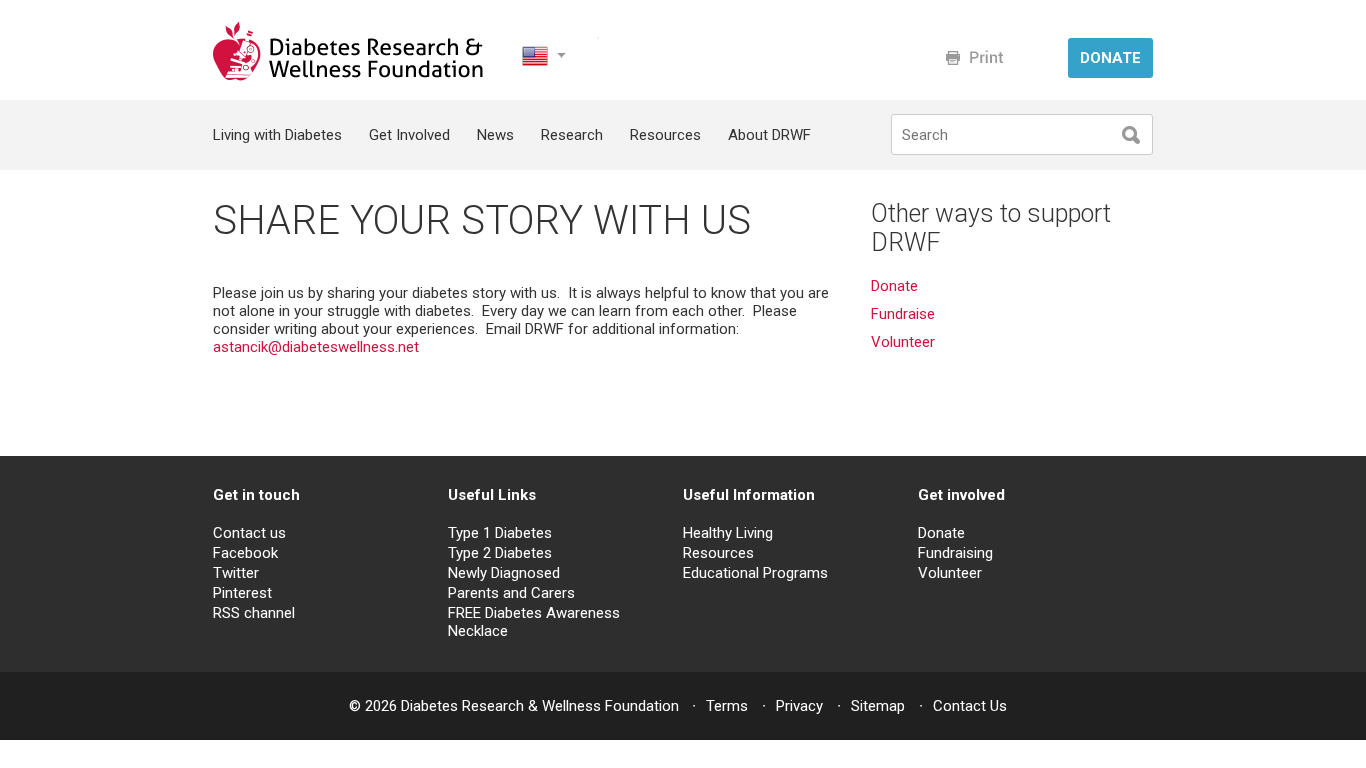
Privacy (799, 706)
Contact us (249, 533)
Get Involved (409, 135)
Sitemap (878, 706)
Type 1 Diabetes (500, 533)
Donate (894, 286)
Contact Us (970, 706)
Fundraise (903, 314)
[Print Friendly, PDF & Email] (974, 57)
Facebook (245, 553)
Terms (727, 706)
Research (572, 135)
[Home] (350, 76)
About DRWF (769, 135)
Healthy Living (728, 533)
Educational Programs (755, 573)
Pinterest (242, 593)
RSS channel (254, 613)
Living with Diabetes (277, 135)
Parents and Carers (511, 593)
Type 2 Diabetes (500, 553)
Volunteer (905, 342)
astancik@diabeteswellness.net (316, 347)
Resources (665, 135)
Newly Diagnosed (504, 573)
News (495, 135)
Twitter (236, 573)
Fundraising (955, 553)
